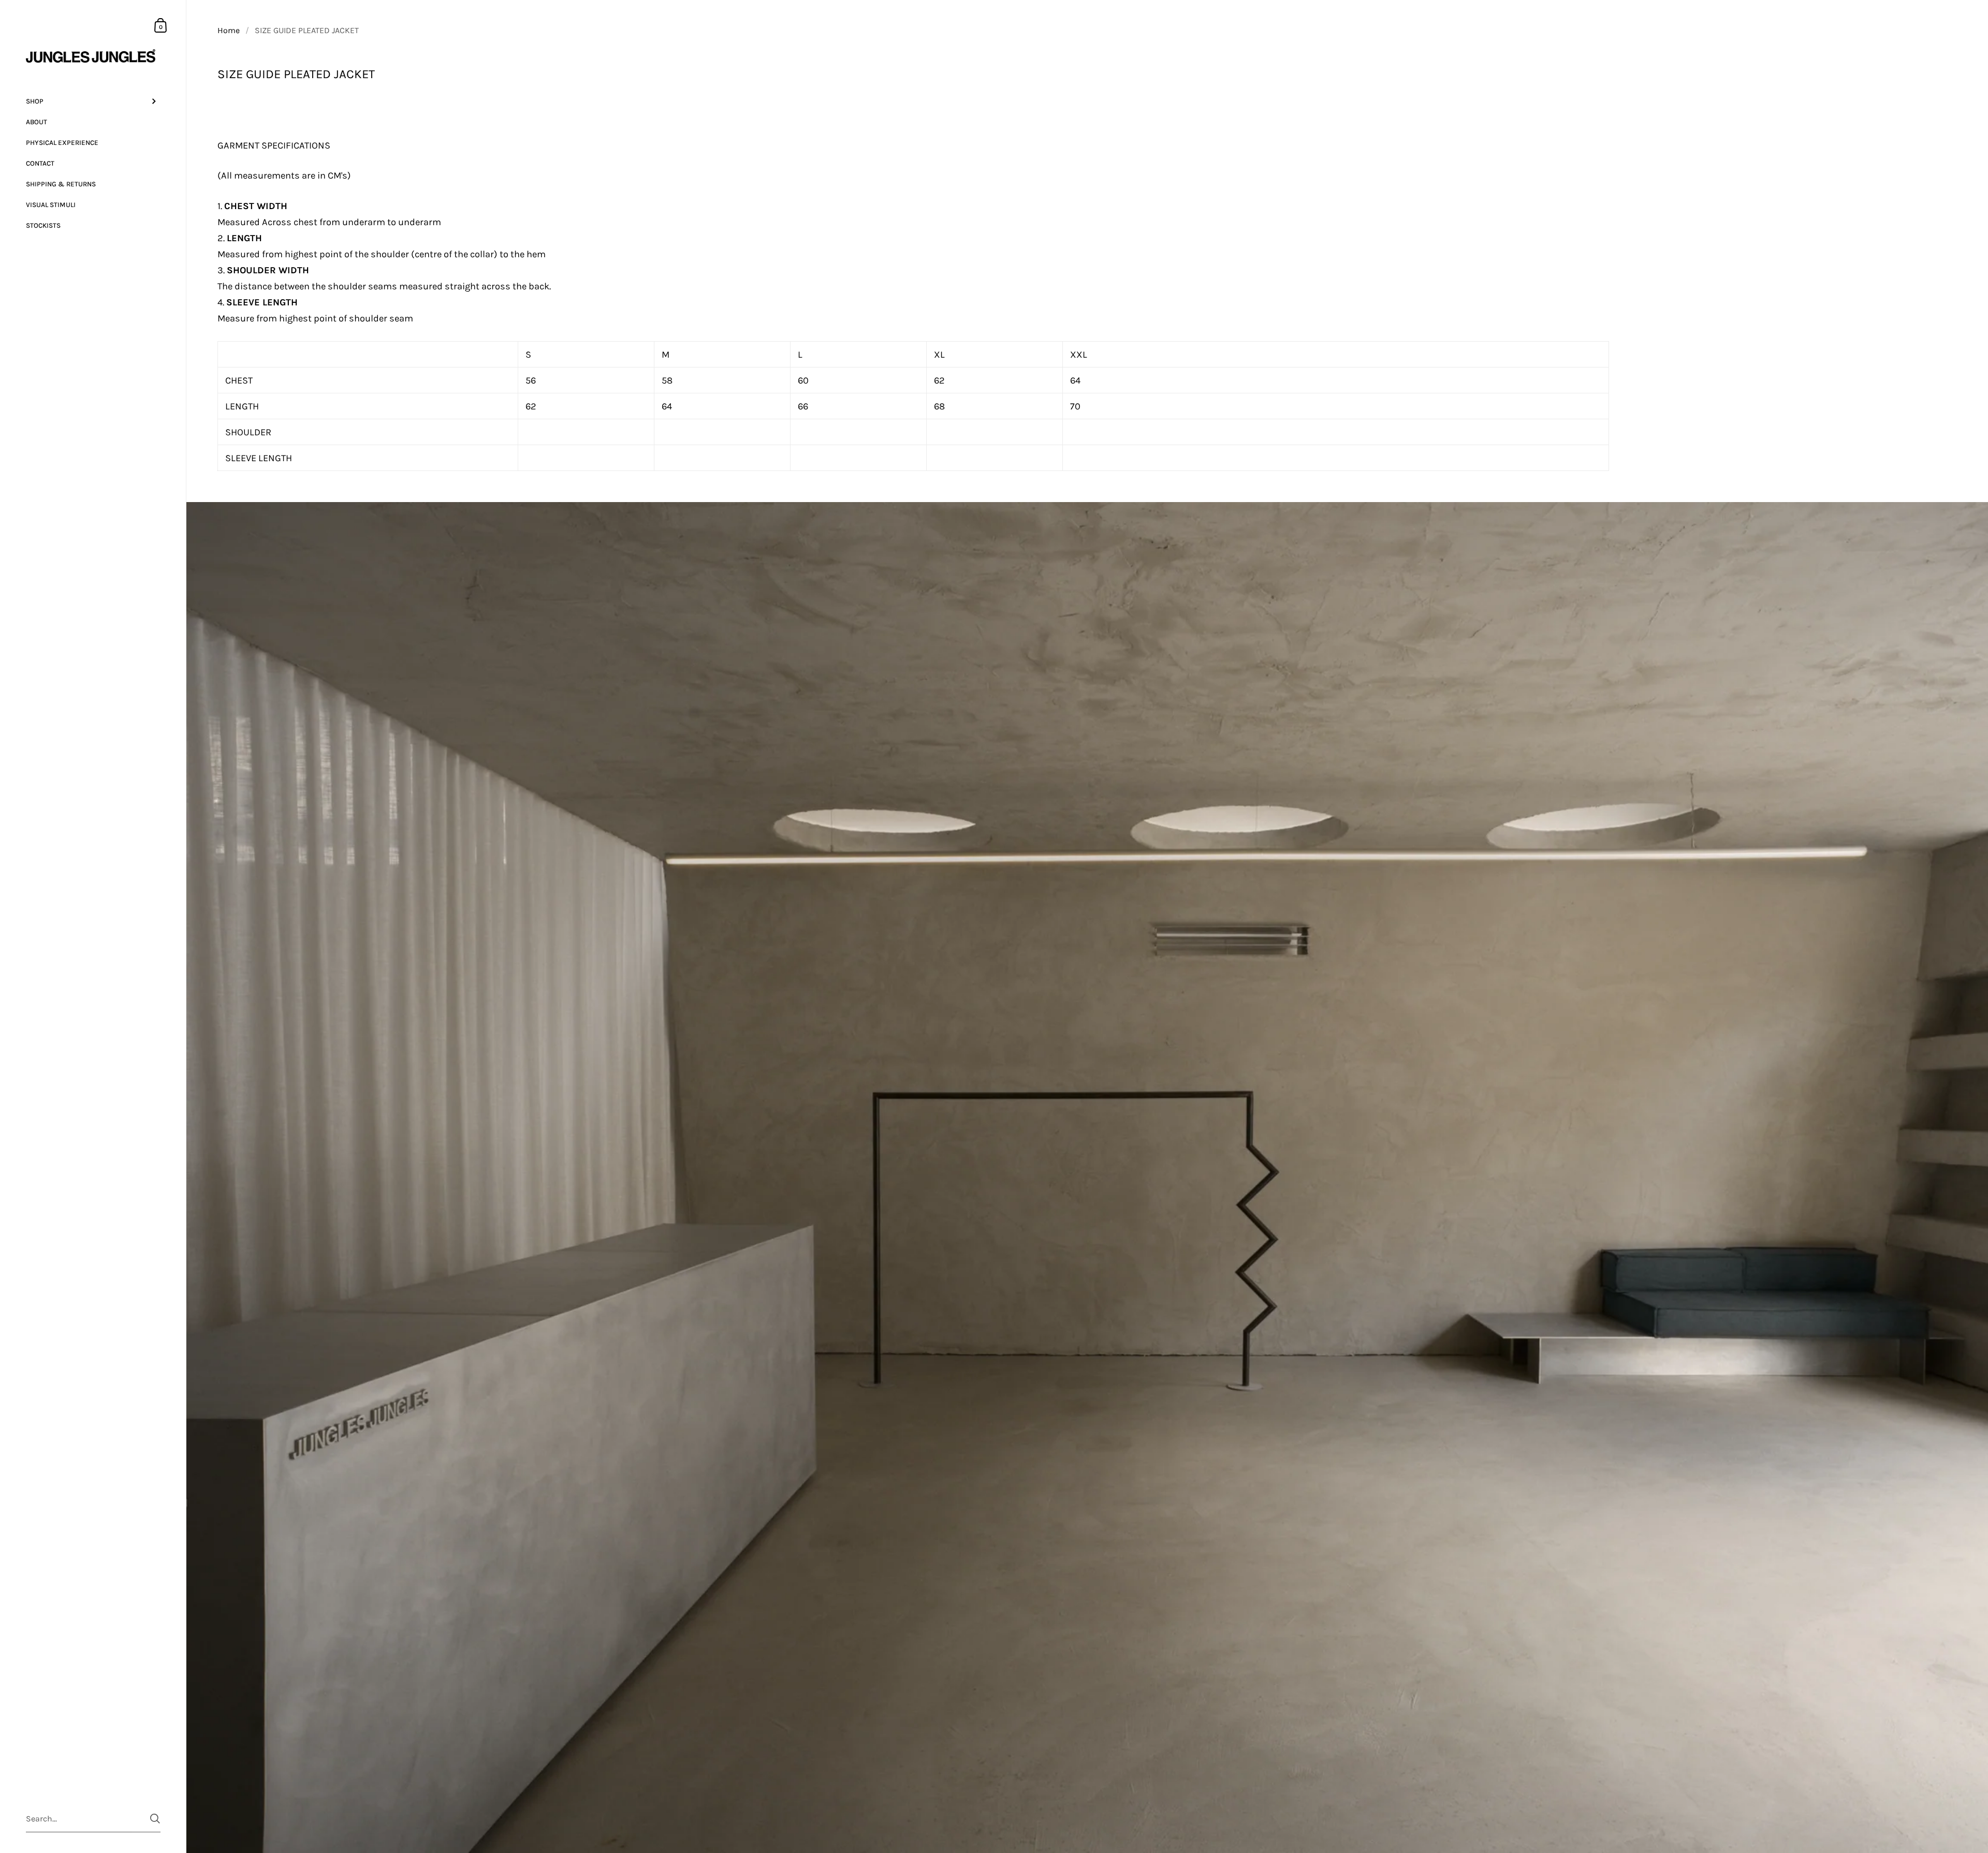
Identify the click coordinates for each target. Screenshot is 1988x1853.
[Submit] (990, 983)
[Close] (1139, 840)
